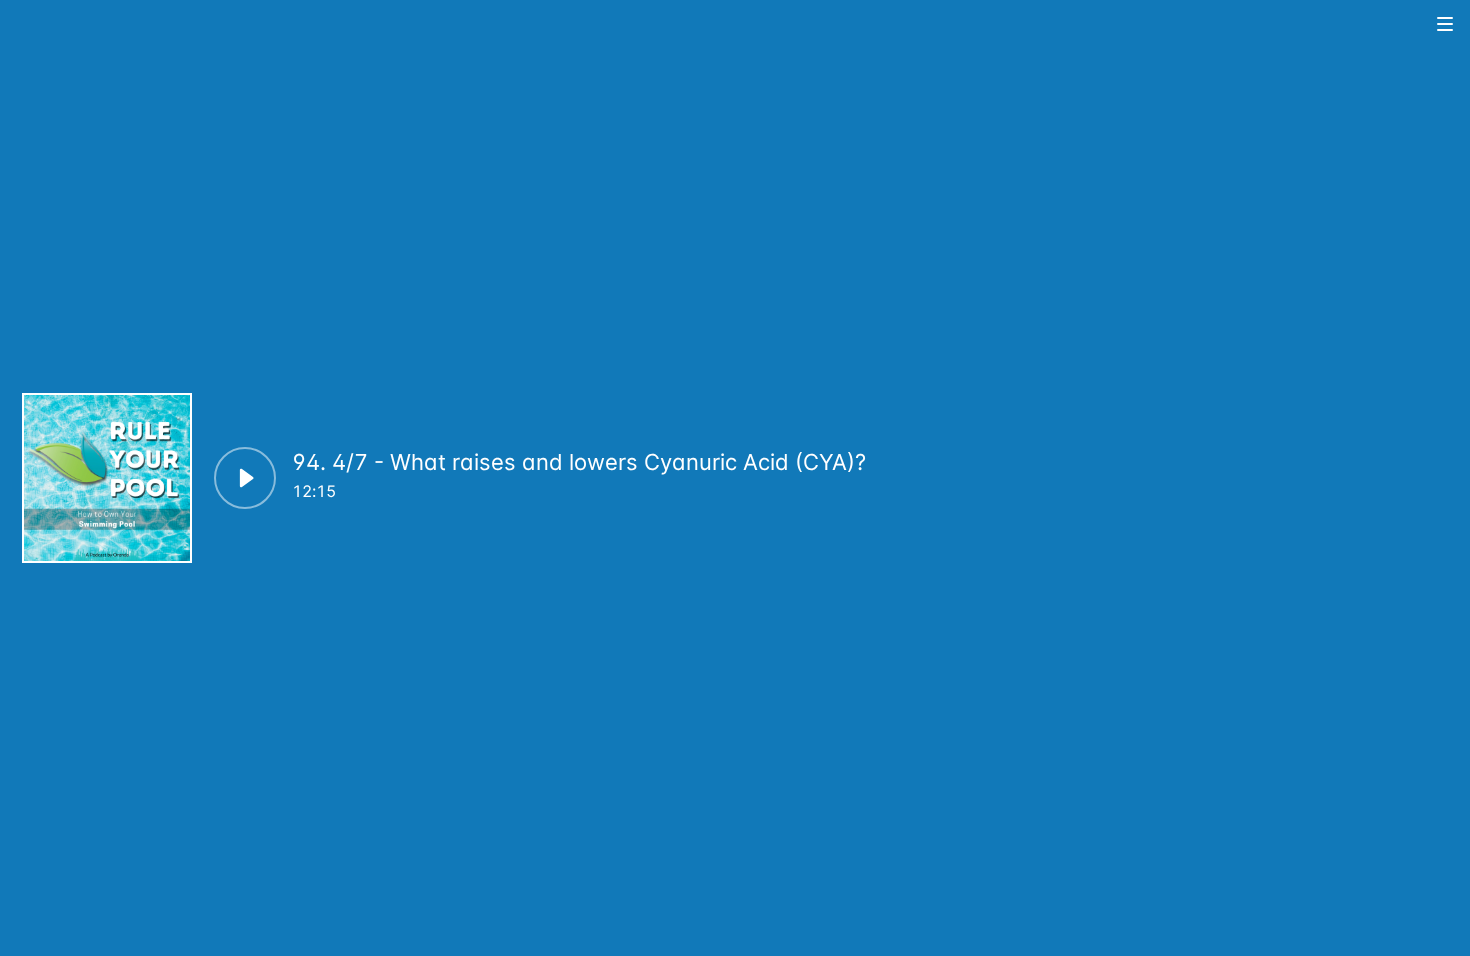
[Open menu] (1446, 23)
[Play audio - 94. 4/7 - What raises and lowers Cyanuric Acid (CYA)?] (245, 478)
